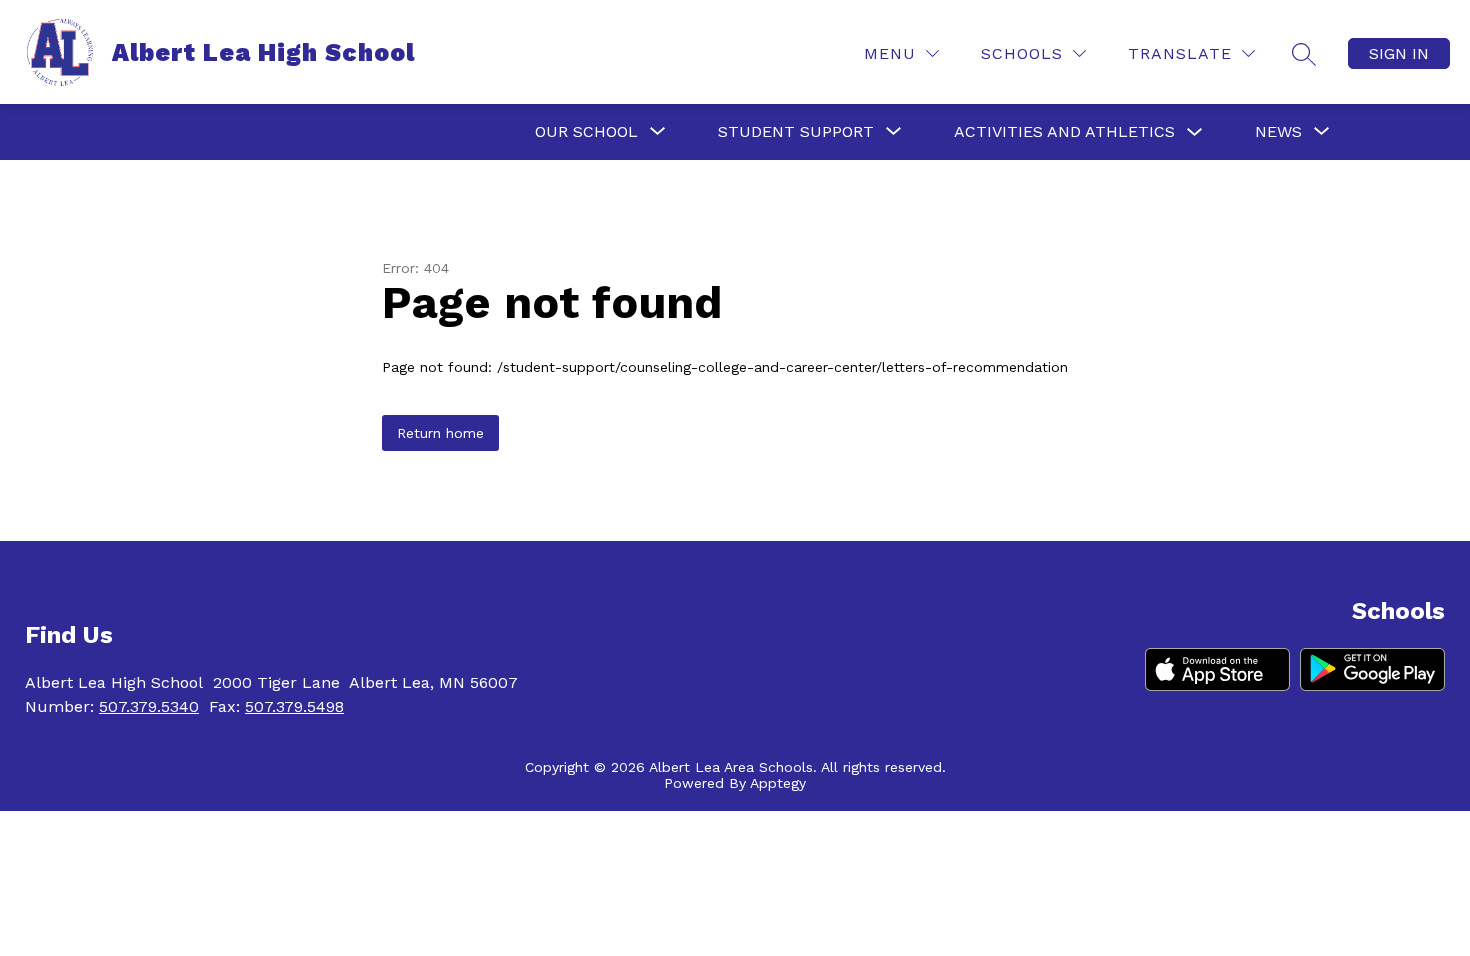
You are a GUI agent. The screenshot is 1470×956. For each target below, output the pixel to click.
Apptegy (778, 783)
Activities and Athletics (1064, 131)
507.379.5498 (294, 706)
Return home (440, 433)
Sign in (1399, 53)
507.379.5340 (149, 706)
